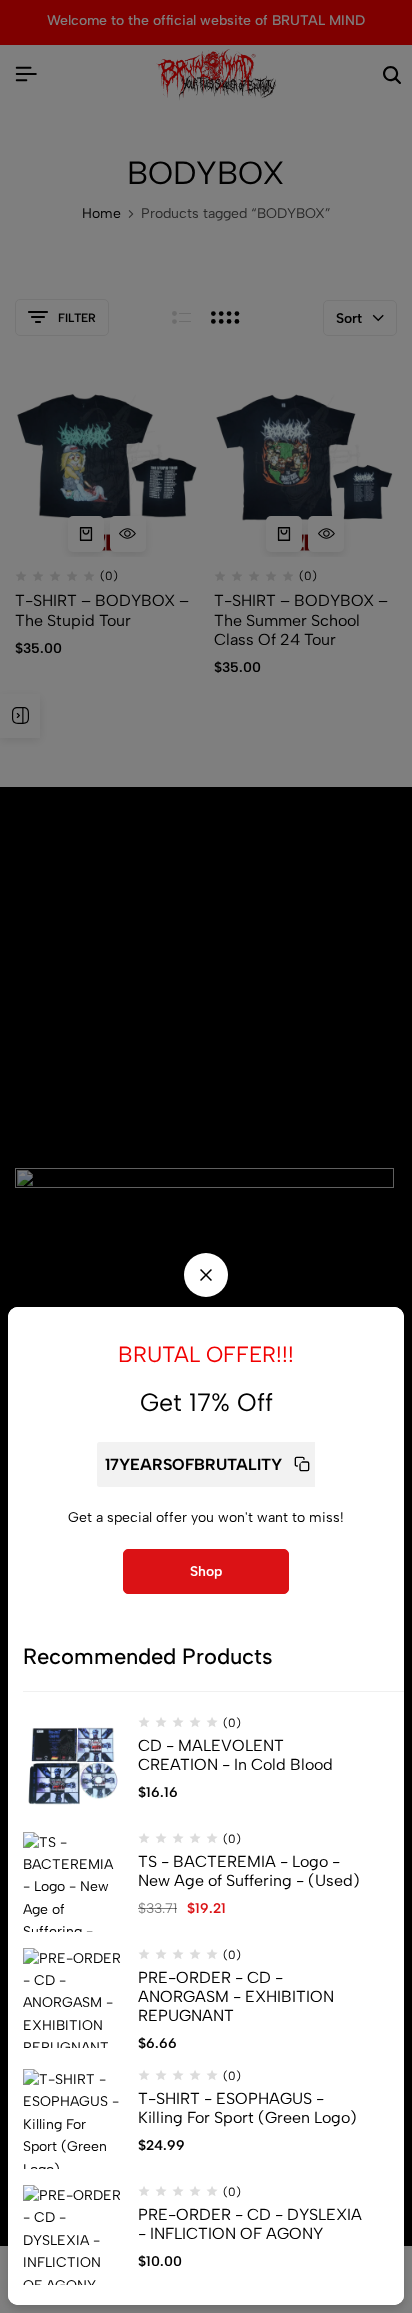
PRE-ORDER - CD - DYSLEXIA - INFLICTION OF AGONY (250, 2224)
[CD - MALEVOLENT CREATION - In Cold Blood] (73, 1766)
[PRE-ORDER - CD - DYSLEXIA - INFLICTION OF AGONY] (73, 2235)
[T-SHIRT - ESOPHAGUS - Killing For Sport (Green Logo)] (73, 2119)
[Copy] (302, 1464)
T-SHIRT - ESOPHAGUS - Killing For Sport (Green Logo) (247, 2108)
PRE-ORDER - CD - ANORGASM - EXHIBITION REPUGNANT (236, 1996)
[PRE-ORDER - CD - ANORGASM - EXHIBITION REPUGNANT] (73, 1998)
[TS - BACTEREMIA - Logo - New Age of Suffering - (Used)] (73, 1882)
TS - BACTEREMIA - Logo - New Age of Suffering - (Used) (249, 1871)
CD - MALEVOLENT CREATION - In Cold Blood (235, 1755)
